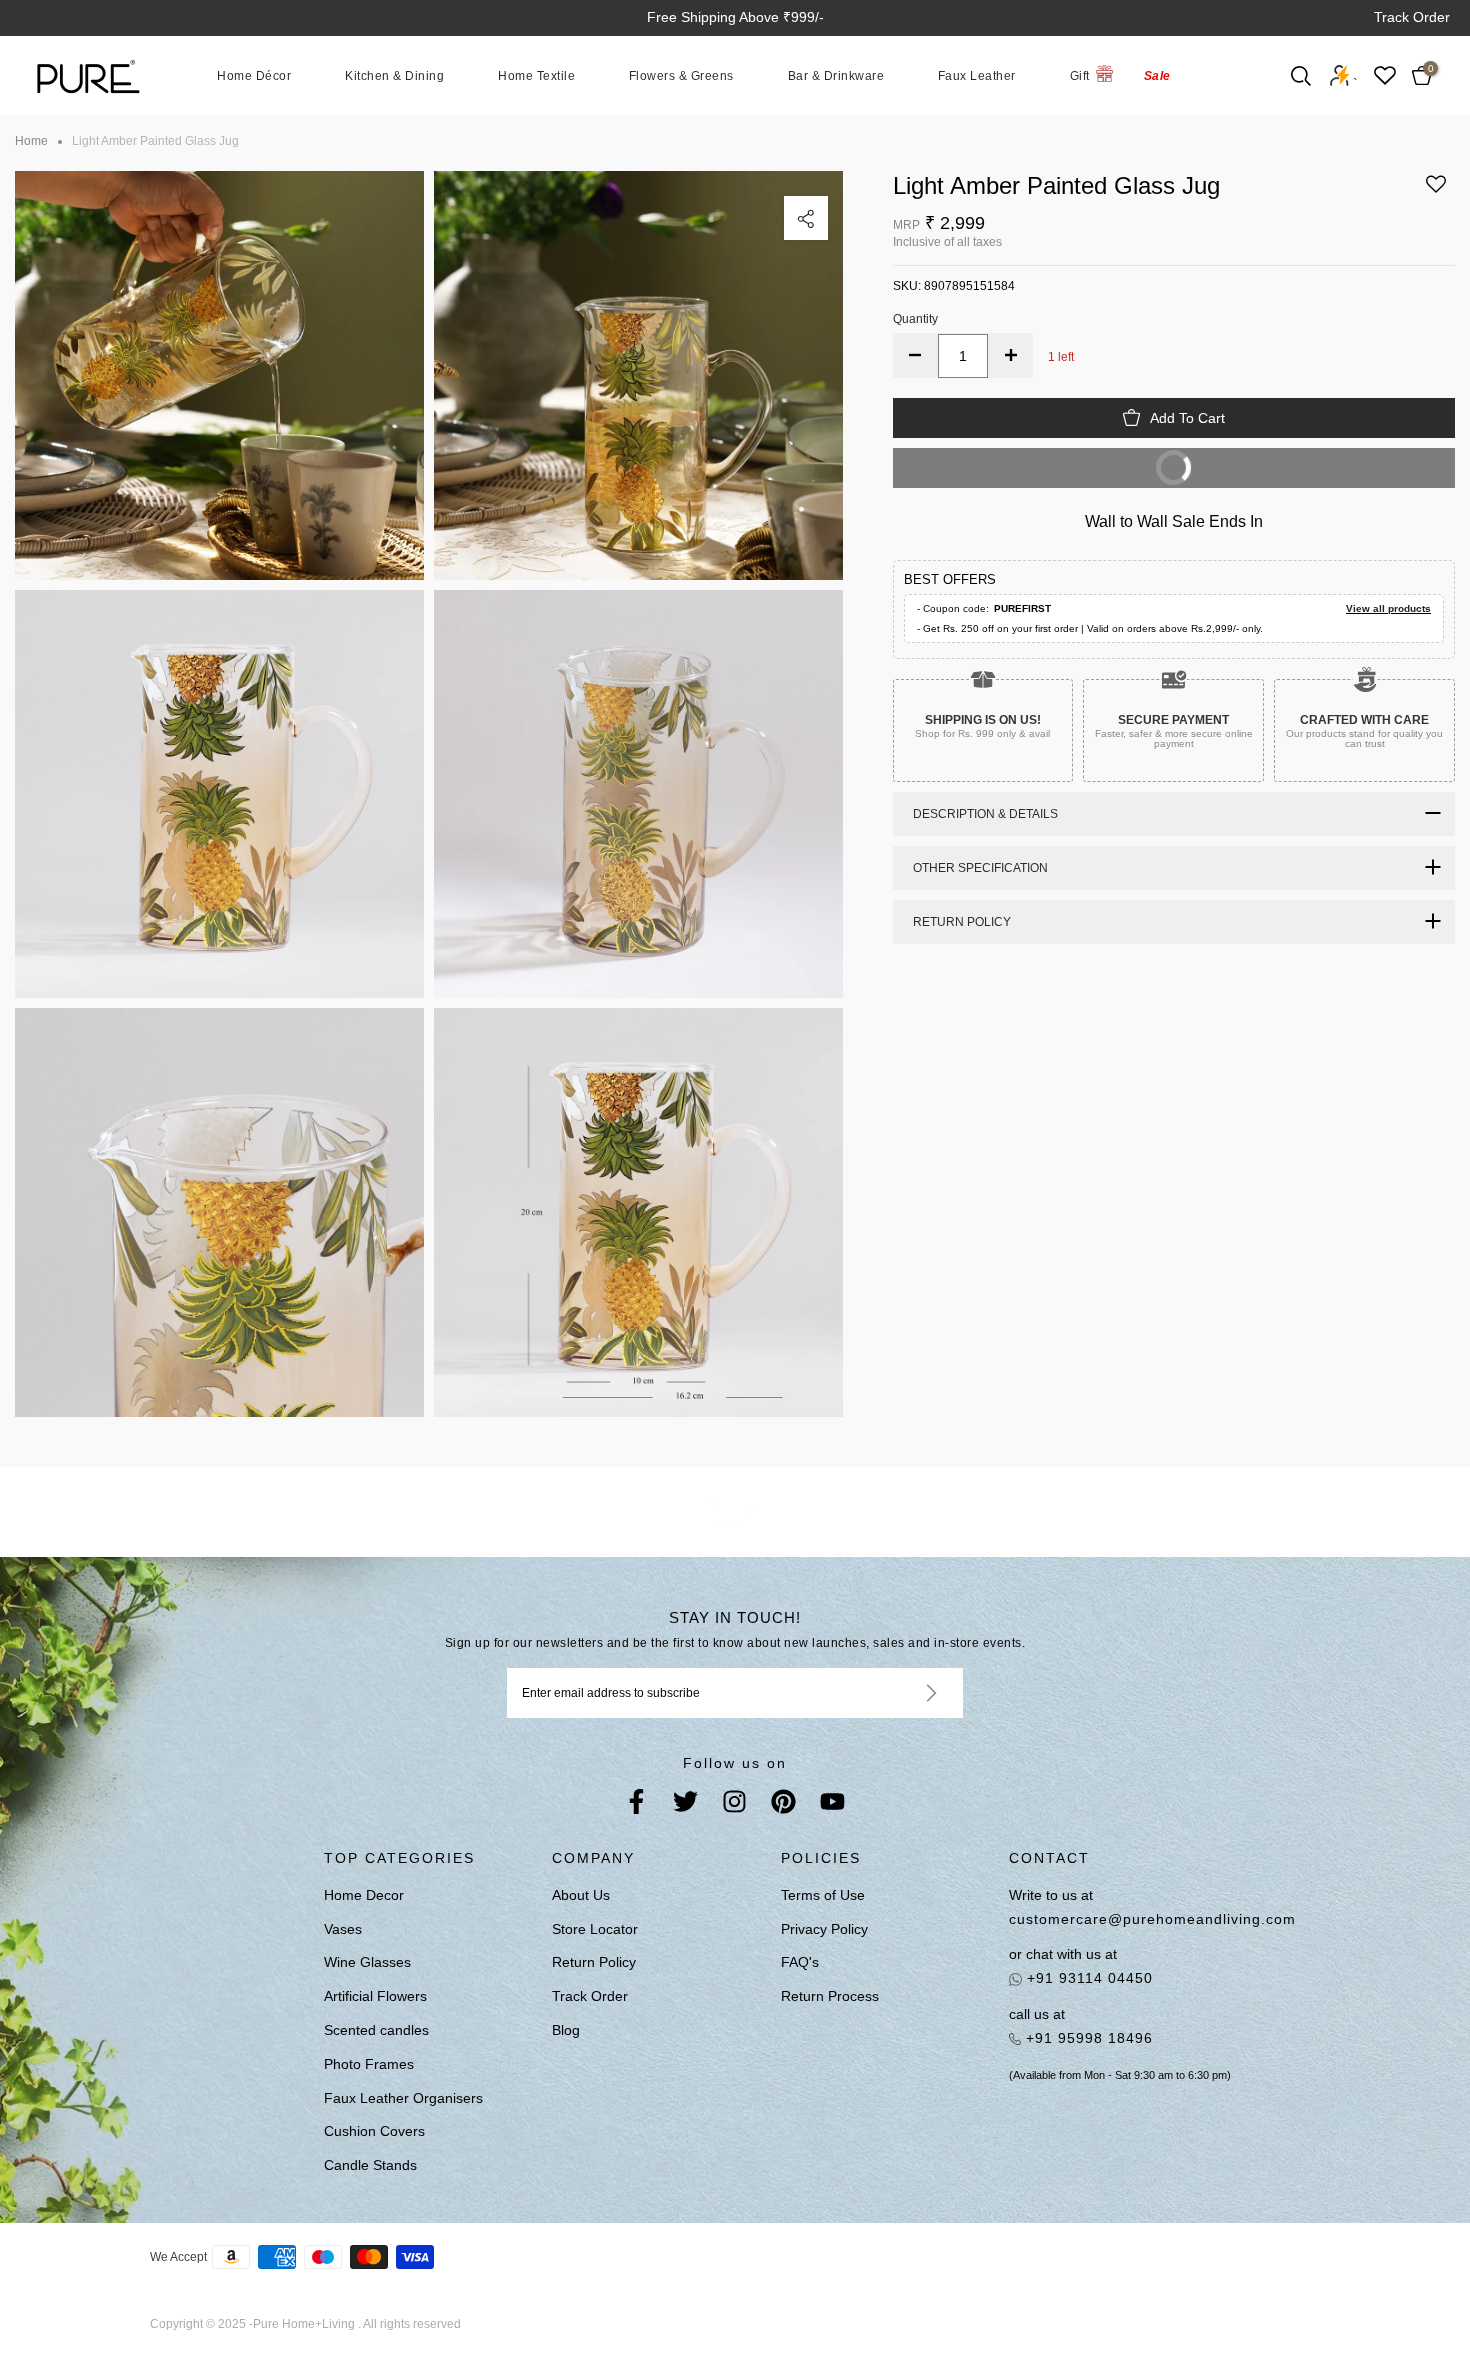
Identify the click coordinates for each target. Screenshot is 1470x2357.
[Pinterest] (783, 1805)
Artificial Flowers (375, 1996)
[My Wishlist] (1385, 75)
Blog (566, 2030)
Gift (1080, 75)
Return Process (830, 1996)
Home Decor (364, 1895)
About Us (581, 1895)
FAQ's (800, 1962)
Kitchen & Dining (394, 75)
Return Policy (594, 1962)
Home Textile (536, 75)
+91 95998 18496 (1087, 2038)
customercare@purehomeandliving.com (1146, 1919)
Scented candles (376, 2030)
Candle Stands (370, 2165)
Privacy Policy (824, 1929)
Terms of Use (823, 1895)
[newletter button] (907, 1693)
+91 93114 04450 (1087, 1978)
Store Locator (595, 1929)
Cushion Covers (374, 2131)
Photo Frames (369, 2064)
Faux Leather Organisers (403, 2098)
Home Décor (254, 75)
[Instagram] (734, 1805)
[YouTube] (832, 1805)
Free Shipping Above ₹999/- (735, 17)
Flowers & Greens (681, 75)
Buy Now (1047, 461)
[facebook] (636, 1805)
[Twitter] (685, 1805)
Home (31, 141)
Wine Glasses (367, 1962)
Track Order (1412, 17)
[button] (1436, 190)
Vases (343, 1929)
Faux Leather (977, 75)
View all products (1388, 608)
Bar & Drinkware (836, 75)
